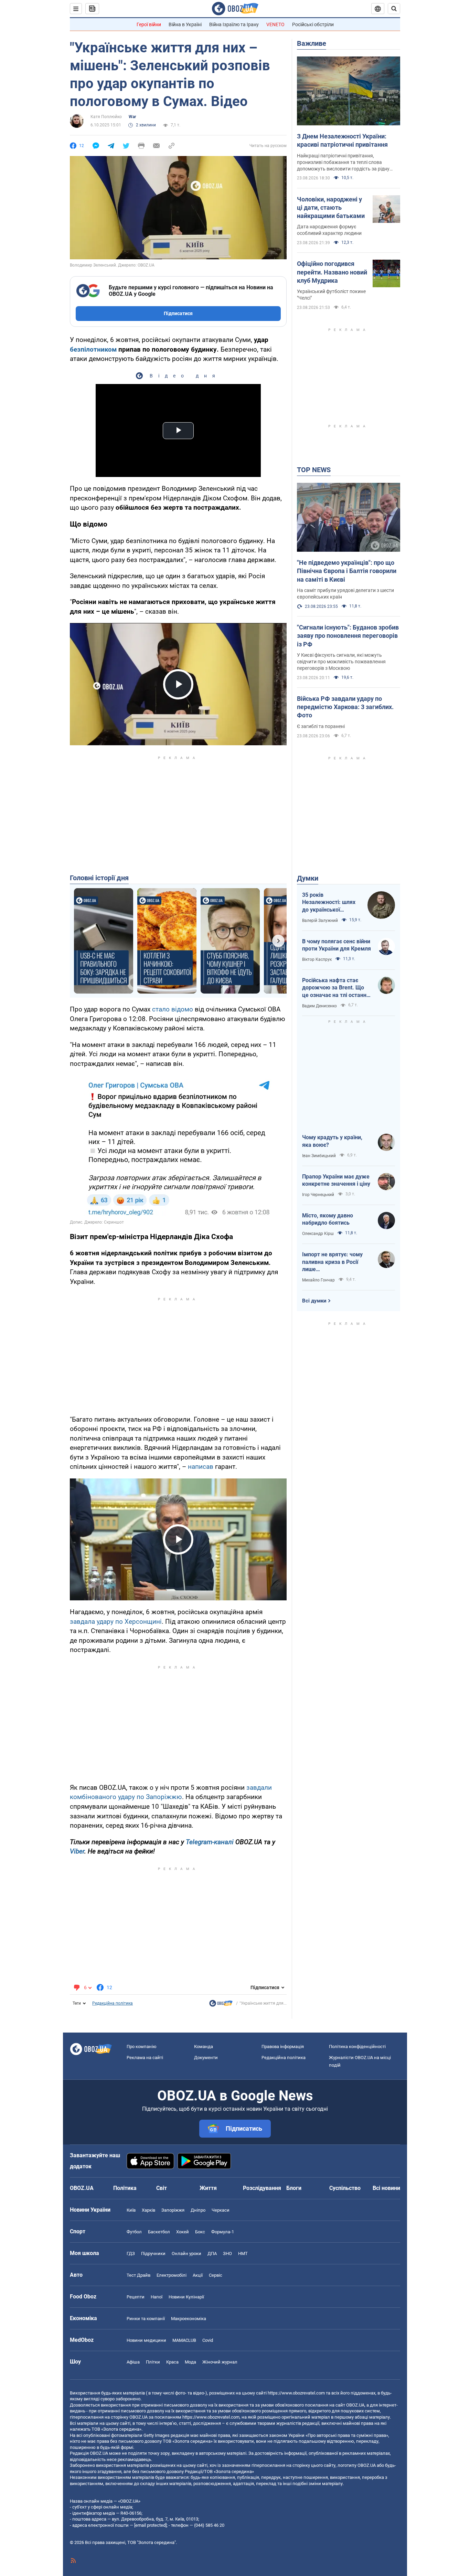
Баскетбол (159, 2232)
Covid (208, 2340)
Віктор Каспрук (317, 959)
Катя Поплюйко (106, 117)
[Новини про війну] (221, 2005)
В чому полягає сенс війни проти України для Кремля (337, 945)
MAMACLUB (184, 2340)
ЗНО (227, 2253)
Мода (190, 2362)
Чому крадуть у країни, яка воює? (332, 1141)
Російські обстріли (313, 24)
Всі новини (386, 2188)
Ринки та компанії (146, 2319)
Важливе (312, 43)
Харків (148, 2210)
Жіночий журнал (220, 2362)
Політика (125, 2188)
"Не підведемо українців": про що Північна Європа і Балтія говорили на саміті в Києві (347, 571)
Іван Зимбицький (319, 1156)
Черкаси (221, 2210)
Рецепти (136, 2297)
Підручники (153, 2253)
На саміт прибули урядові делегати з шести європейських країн (345, 594)
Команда (204, 2047)
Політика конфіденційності (357, 2047)
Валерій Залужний (320, 921)
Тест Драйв (138, 2275)
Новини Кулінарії (186, 2297)
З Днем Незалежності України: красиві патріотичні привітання (342, 140)
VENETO (275, 24)
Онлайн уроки (186, 2253)
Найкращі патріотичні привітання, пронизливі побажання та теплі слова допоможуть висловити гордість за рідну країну (343, 163)
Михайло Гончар (318, 1280)
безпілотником (93, 349)
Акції (198, 2275)
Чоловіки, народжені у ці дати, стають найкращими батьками (331, 208)
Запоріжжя (173, 2210)
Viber (77, 1851)
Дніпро (198, 2210)
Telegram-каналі (210, 1842)
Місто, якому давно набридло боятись (328, 1219)
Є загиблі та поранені (321, 726)
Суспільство (345, 2188)
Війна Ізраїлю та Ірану (234, 24)
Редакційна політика (113, 2003)
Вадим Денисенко (319, 1006)
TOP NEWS (314, 470)
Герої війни (149, 24)
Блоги (294, 2188)
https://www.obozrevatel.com (296, 2393)
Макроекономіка (189, 2319)
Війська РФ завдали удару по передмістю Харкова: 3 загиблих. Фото (345, 707)
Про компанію (142, 2047)
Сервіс (216, 2275)
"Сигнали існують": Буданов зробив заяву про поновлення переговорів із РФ (348, 636)
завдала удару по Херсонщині (116, 1622)
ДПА (212, 2253)
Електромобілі (172, 2275)
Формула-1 (223, 2232)
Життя (208, 2188)
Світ (162, 2188)
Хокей (183, 2232)
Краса (172, 2362)
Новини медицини (146, 2340)
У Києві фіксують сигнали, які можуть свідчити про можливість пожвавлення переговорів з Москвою (341, 662)
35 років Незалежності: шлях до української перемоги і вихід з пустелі (329, 903)
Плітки (153, 2362)
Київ (131, 2210)
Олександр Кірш (318, 1234)
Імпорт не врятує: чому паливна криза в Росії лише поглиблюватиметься (332, 1262)
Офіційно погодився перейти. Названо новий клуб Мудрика (332, 272)
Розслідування (262, 2188)
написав (201, 1467)
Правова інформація (283, 2047)
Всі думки (314, 1301)
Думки (308, 878)
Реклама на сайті (145, 2058)
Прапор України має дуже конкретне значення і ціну (336, 1180)
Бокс (200, 2232)
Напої (157, 2297)
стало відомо (173, 1009)
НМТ (243, 2253)
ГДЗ (131, 2253)
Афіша (133, 2362)
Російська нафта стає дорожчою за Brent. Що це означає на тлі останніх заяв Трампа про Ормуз (336, 988)
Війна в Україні (185, 24)
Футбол (134, 2232)
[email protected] (150, 2525)
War (132, 117)
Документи (206, 2058)
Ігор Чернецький (318, 1195)
